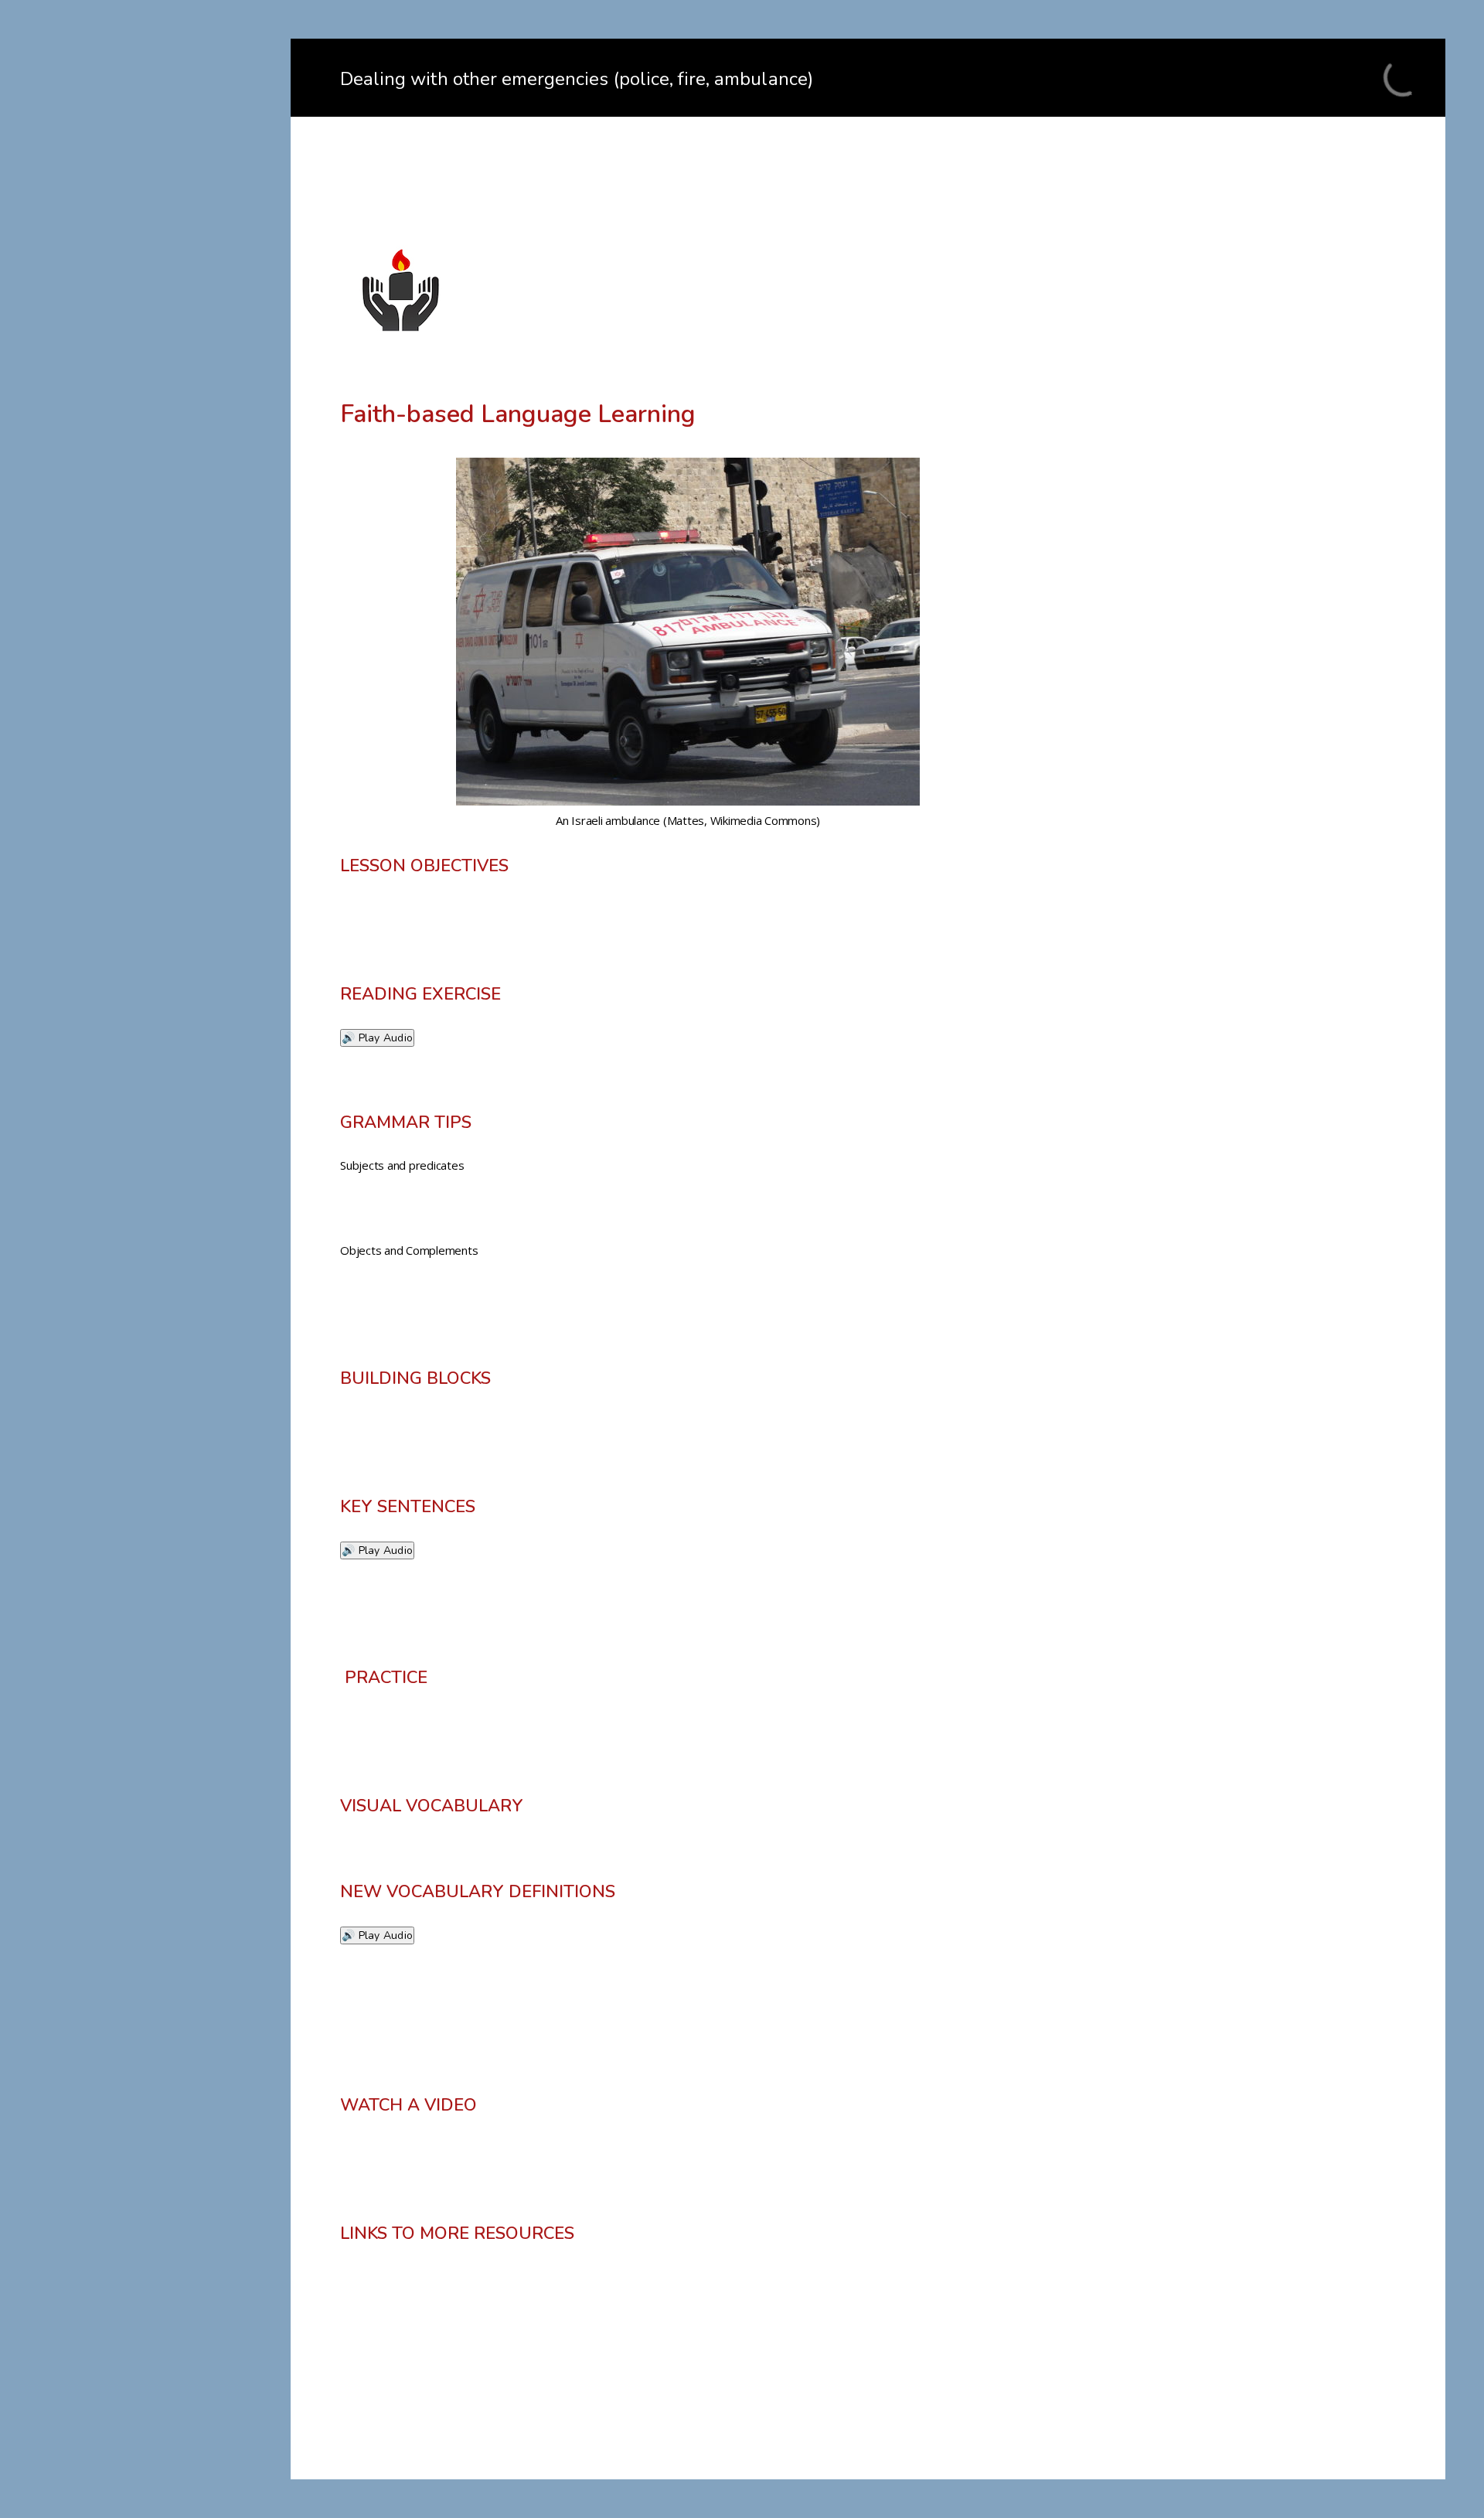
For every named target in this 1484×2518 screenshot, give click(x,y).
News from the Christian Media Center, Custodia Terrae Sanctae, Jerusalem (154, 518)
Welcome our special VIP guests (152, 372)
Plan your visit (104, 426)
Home (81, 264)
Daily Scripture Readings (131, 556)
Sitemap (87, 583)
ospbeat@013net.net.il (155, 694)
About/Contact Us (113, 291)
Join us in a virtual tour (126, 318)
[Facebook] (155, 661)
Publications (98, 480)
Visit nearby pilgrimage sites (141, 453)
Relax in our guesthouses (133, 345)
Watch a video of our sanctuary (150, 399)
